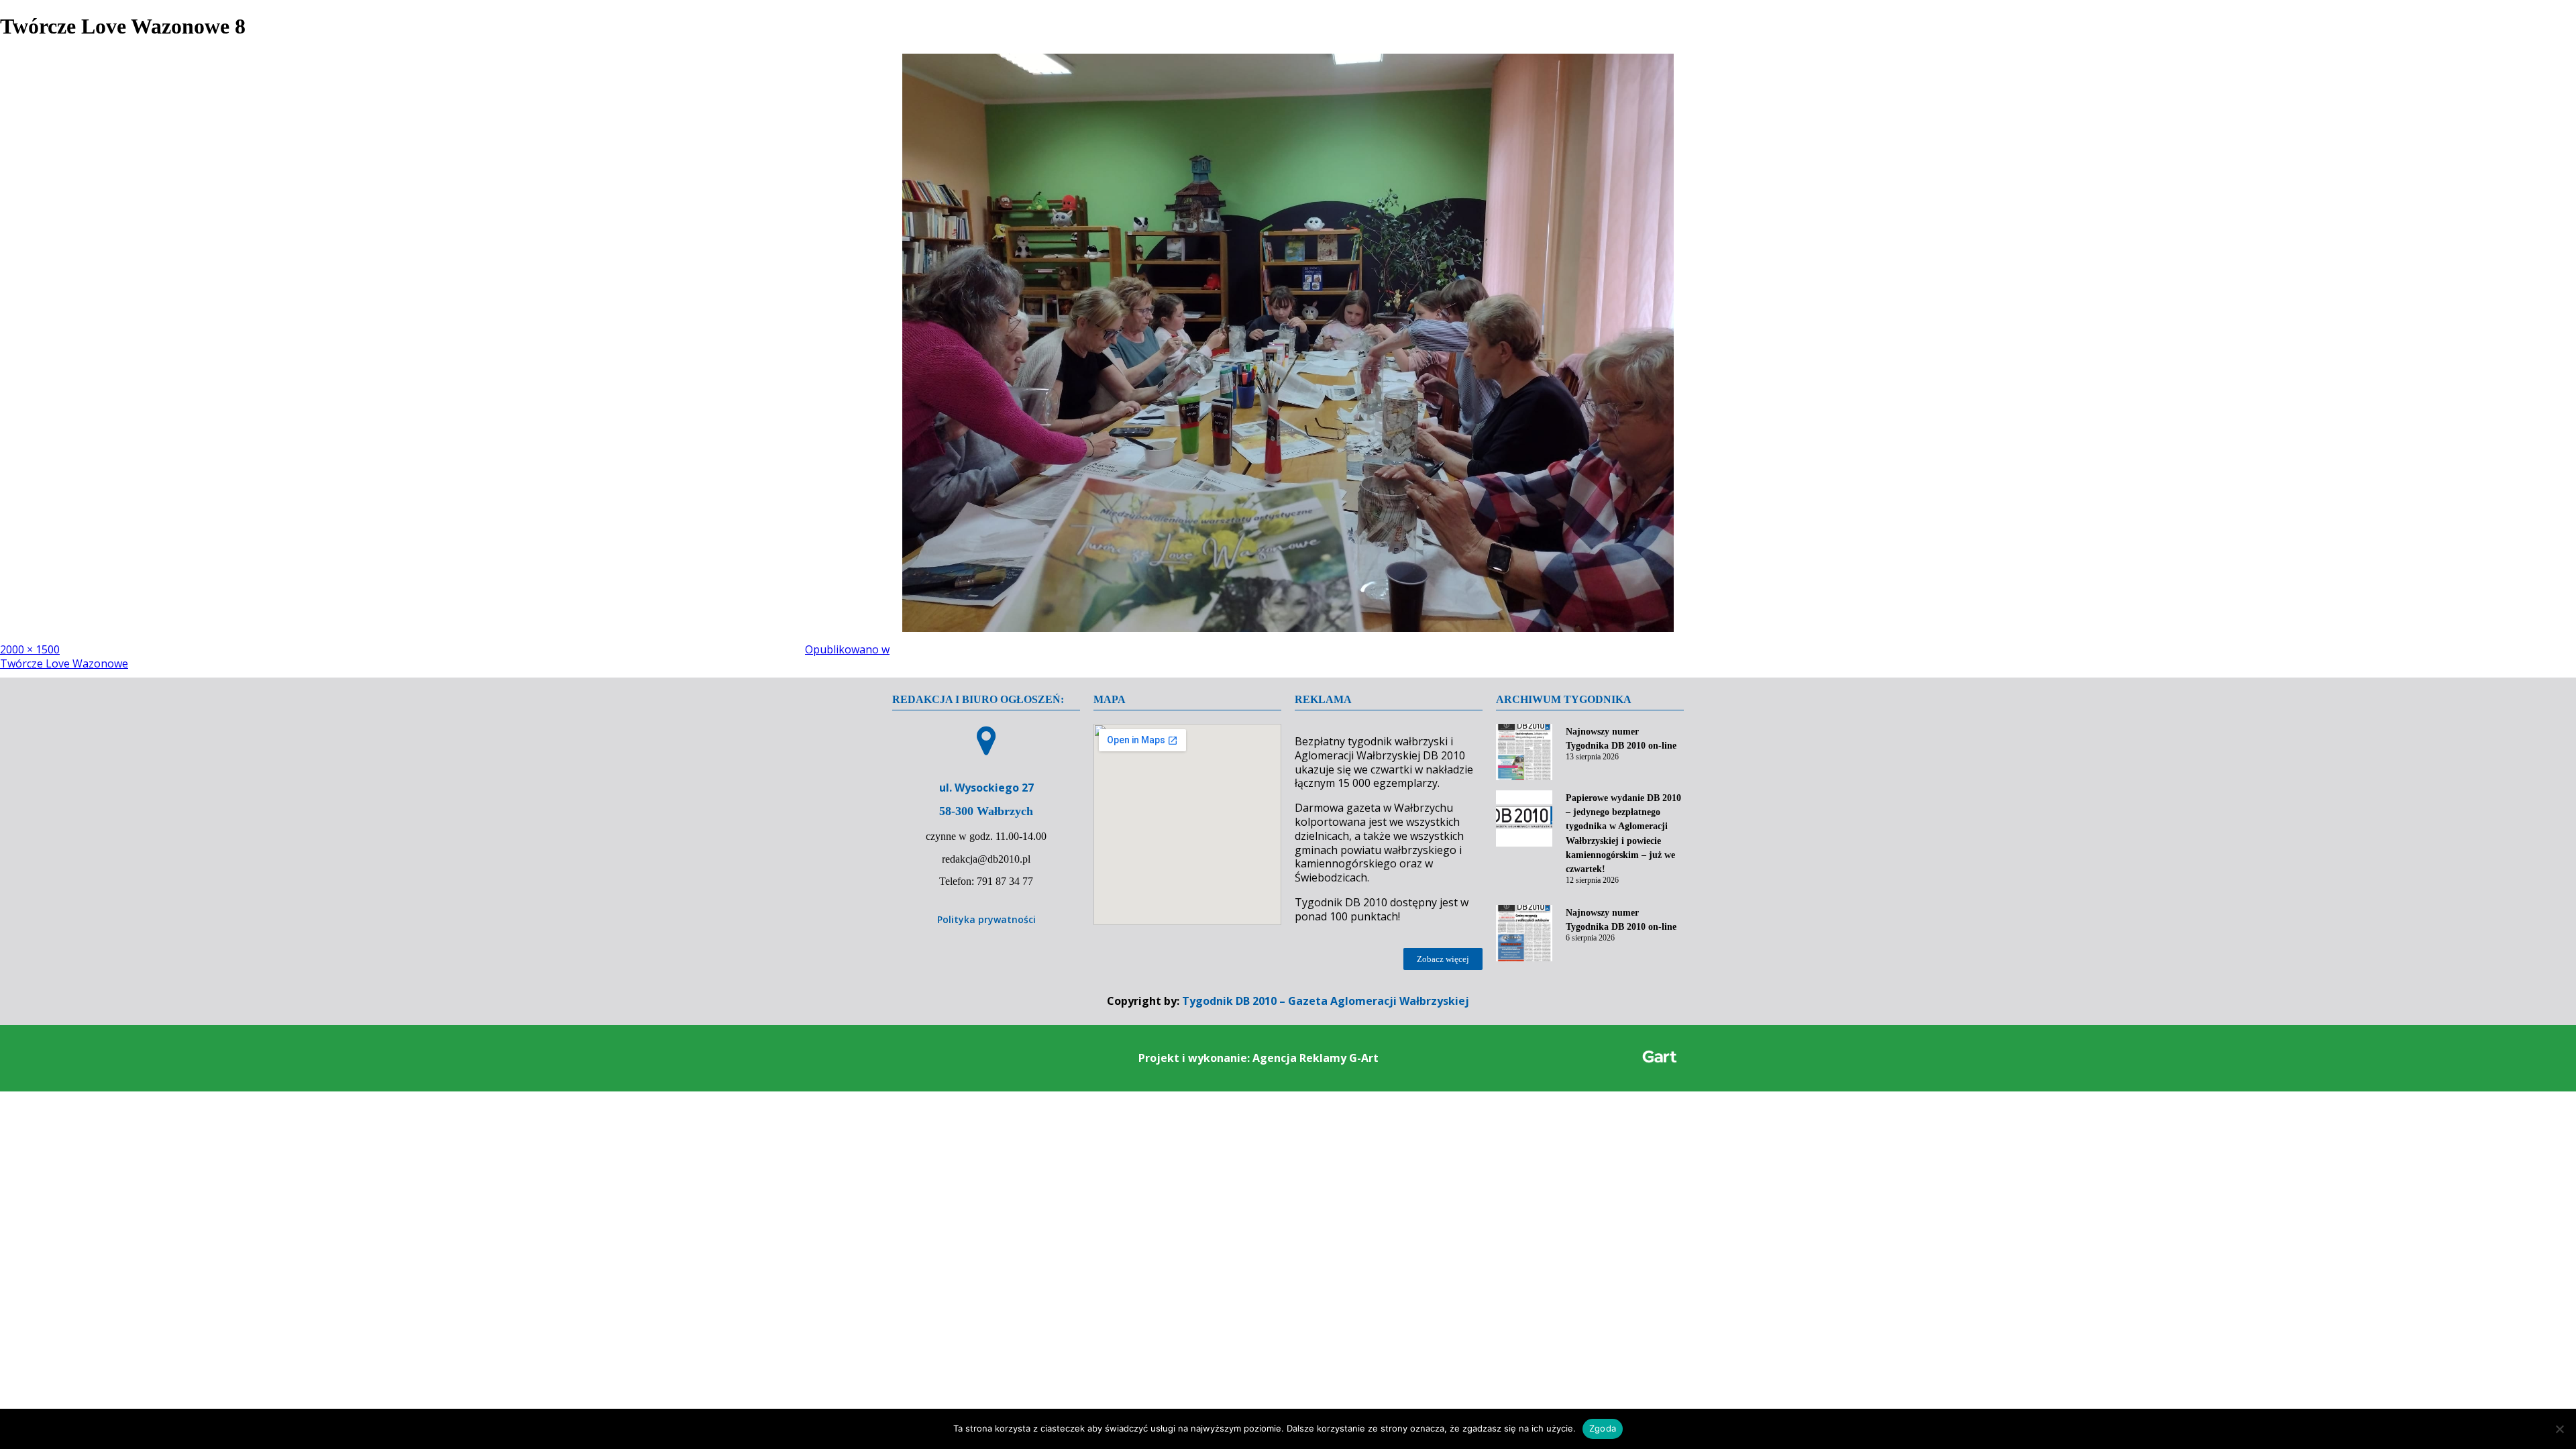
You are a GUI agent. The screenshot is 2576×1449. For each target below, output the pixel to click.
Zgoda (1603, 1428)
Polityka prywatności (986, 919)
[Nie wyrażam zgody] (2559, 1429)
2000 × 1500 (30, 649)
